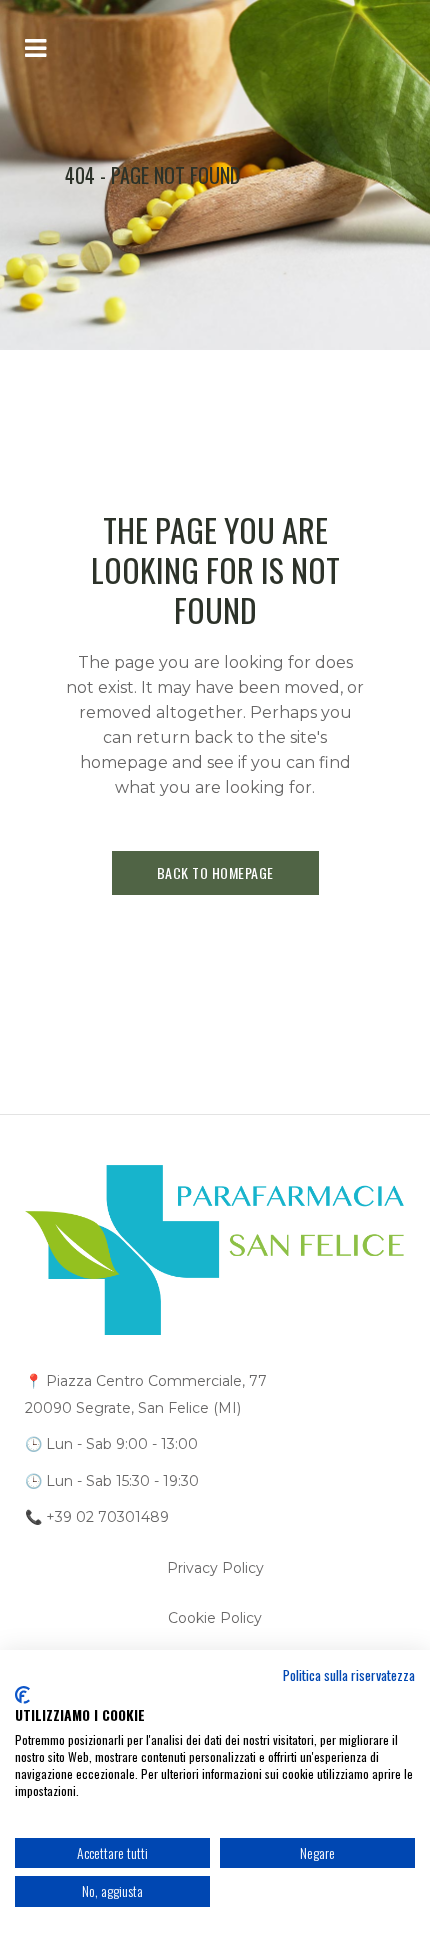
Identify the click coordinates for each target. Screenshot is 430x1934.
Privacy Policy (215, 1568)
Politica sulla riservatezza (349, 1675)
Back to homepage (215, 872)
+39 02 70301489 (107, 1517)
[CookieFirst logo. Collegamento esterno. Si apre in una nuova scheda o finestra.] (22, 1695)
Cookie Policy (215, 1618)
